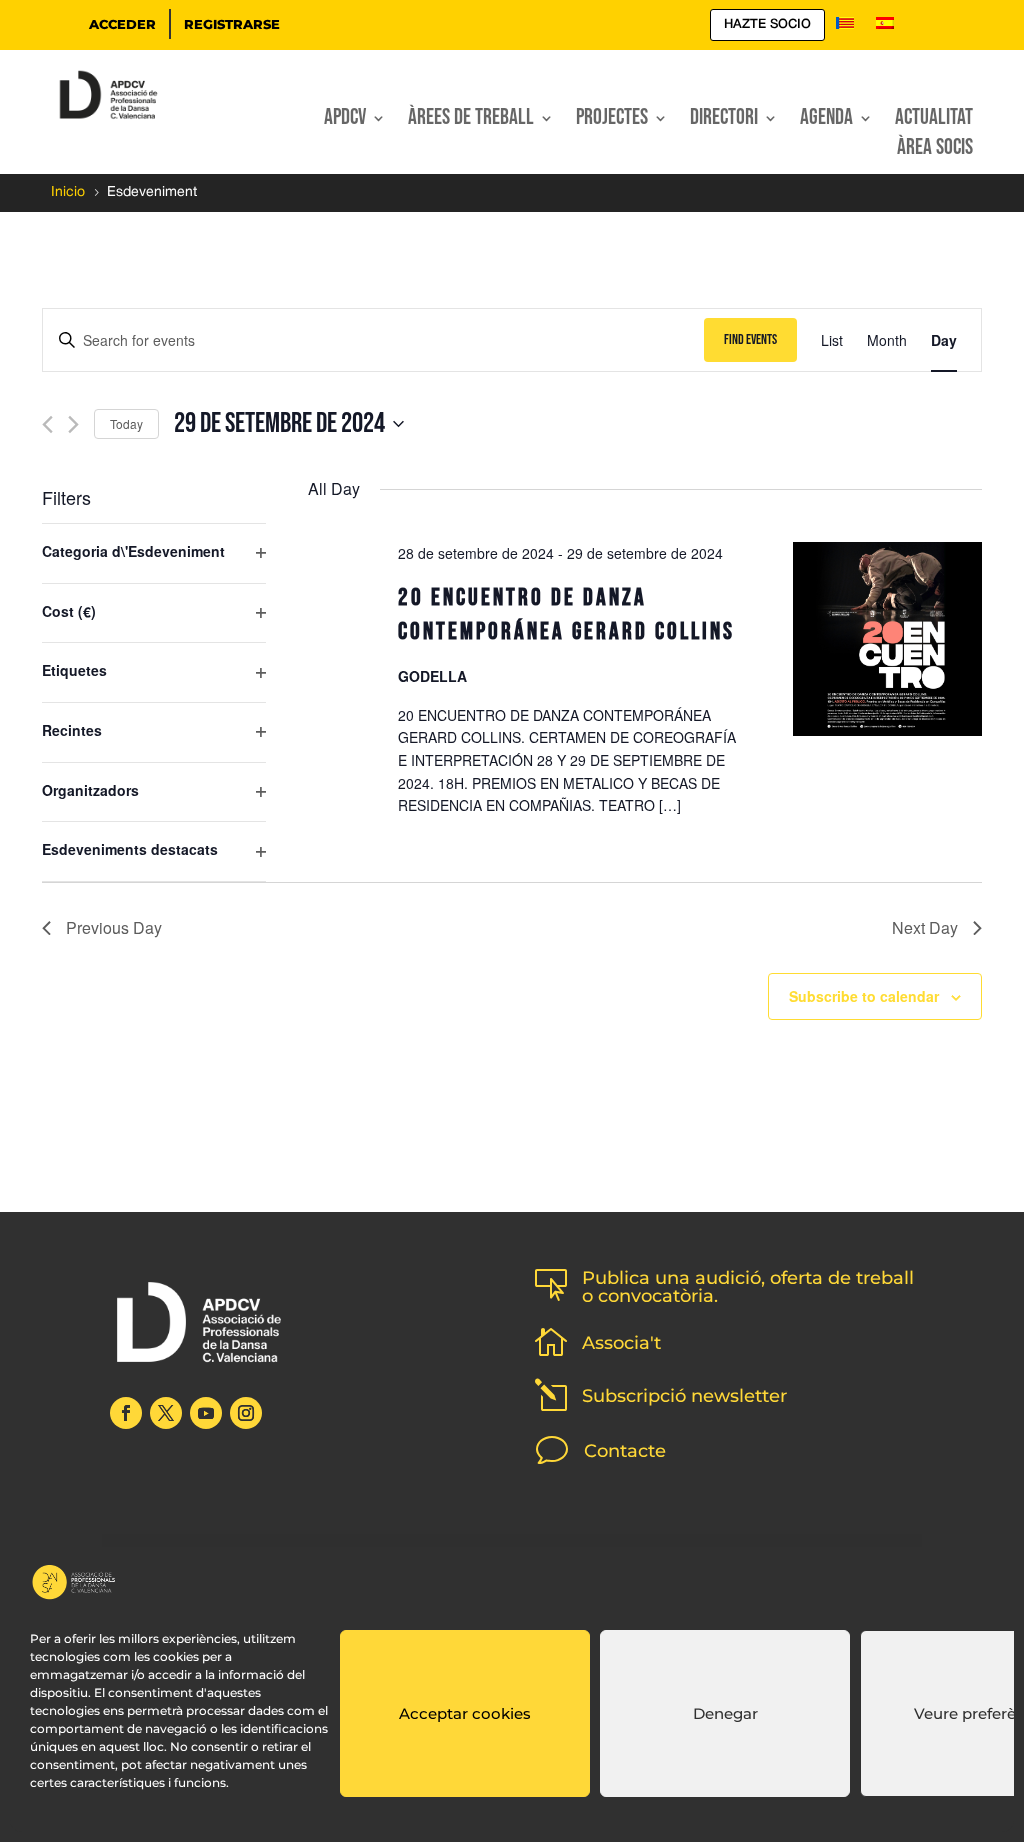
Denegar (725, 1713)
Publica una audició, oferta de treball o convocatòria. (748, 1287)
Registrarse (232, 24)
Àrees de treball (471, 121)
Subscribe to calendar (864, 996)
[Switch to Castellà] (885, 28)
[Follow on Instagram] (246, 1413)
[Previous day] (47, 424)
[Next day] (73, 424)
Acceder (122, 24)
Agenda (826, 121)
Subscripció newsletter (684, 1396)
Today (126, 423)
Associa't (621, 1343)
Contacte (625, 1451)
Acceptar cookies (465, 1713)
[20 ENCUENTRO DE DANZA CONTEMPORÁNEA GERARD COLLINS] (887, 643)
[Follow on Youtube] (206, 1413)
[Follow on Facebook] (126, 1413)
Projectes (612, 121)
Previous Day (114, 927)
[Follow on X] (166, 1413)
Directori (724, 121)
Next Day (925, 927)
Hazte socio (767, 24)
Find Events (750, 339)
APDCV (345, 121)
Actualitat (934, 121)
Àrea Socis (935, 151)
